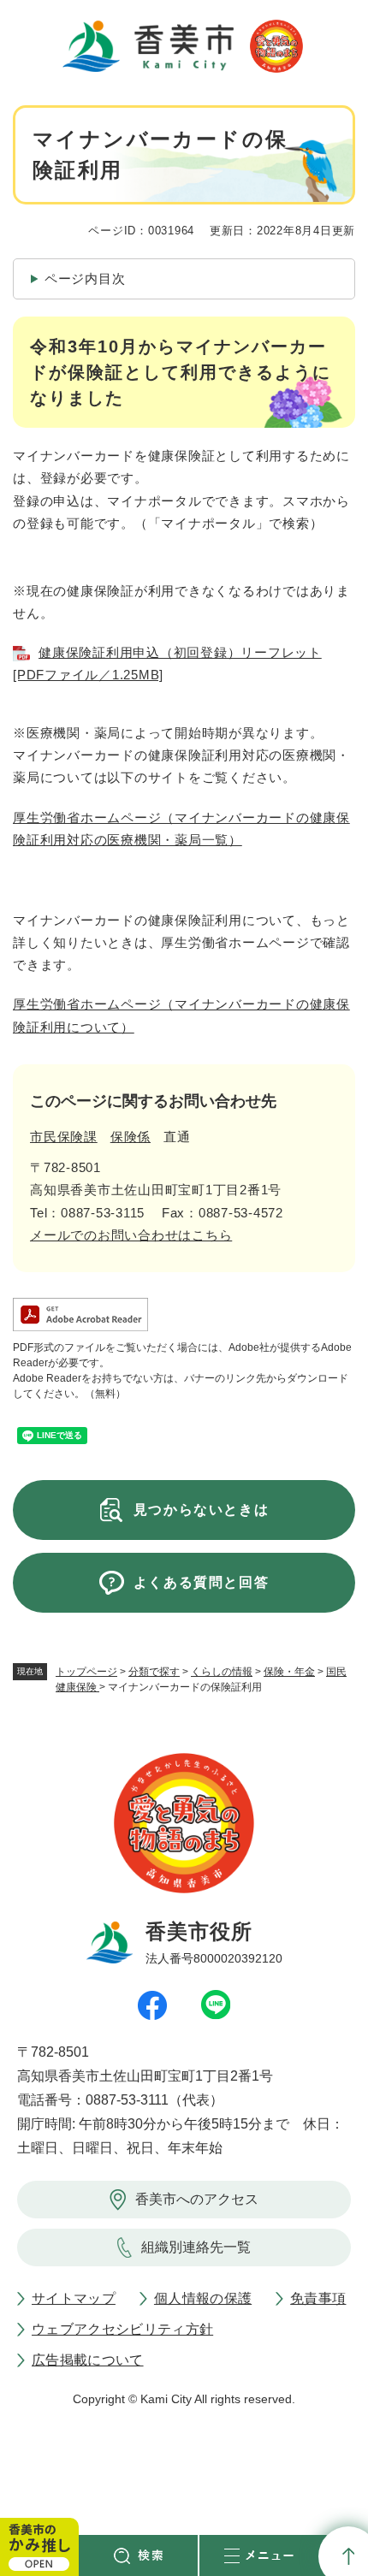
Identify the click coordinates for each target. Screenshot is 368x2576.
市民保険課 (64, 1137)
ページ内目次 (85, 278)
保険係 (131, 1137)
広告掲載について (88, 2360)
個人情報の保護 (203, 2298)
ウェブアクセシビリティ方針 (122, 2329)
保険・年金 (289, 1672)
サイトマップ (74, 2298)
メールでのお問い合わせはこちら (131, 1235)
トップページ (86, 1672)
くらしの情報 (222, 1672)
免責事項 (318, 2298)
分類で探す (154, 1672)
